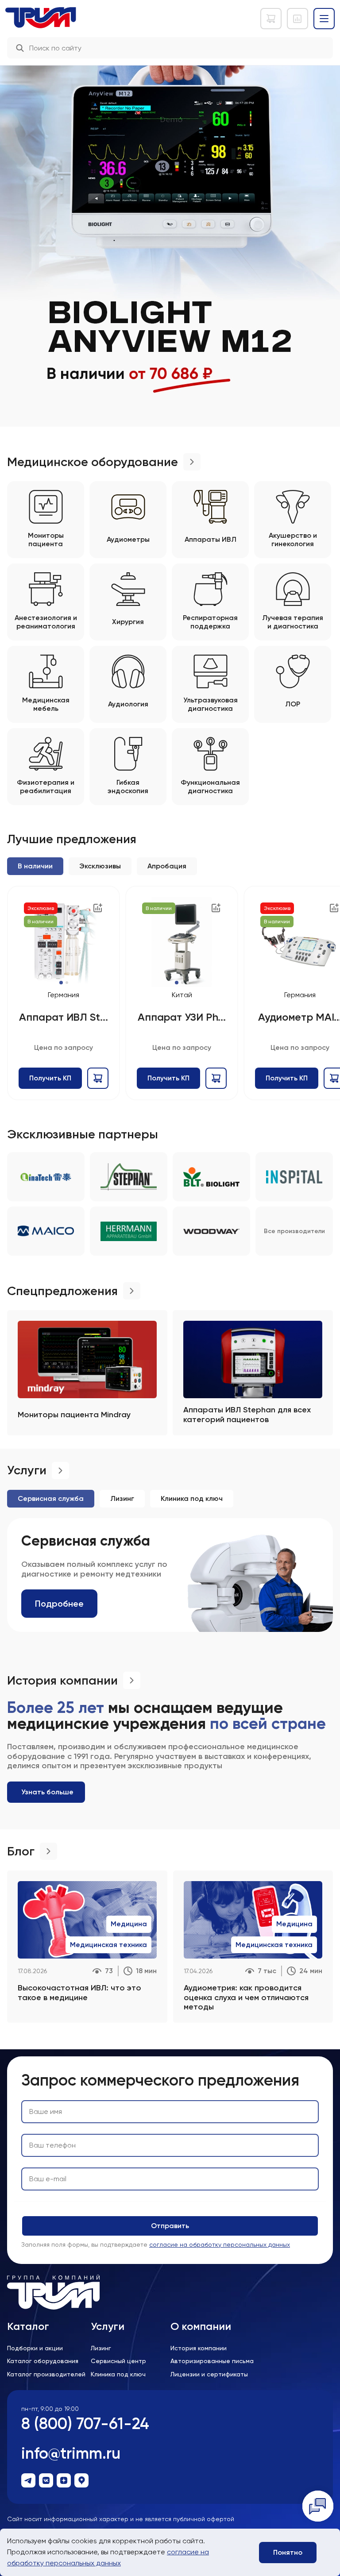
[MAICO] (46, 1231)
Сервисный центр (118, 2361)
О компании (201, 2326)
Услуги (108, 2326)
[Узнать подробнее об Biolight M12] (170, 232)
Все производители (294, 1231)
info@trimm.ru (71, 2453)
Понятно (288, 2552)
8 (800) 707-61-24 (85, 2424)
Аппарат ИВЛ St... (63, 1017)
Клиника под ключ (118, 2374)
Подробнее (59, 1604)
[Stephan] (129, 1177)
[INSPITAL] (294, 1177)
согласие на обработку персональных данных (220, 2244)
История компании (199, 2348)
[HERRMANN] (129, 1231)
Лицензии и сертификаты (209, 2374)
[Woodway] (211, 1231)
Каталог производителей (46, 2374)
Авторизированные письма (212, 2361)
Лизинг (101, 2348)
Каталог (28, 2326)
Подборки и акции (35, 2348)
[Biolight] (211, 1177)
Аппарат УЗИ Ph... (182, 1017)
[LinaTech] (46, 1177)
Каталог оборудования (43, 2361)
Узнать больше (47, 1792)
